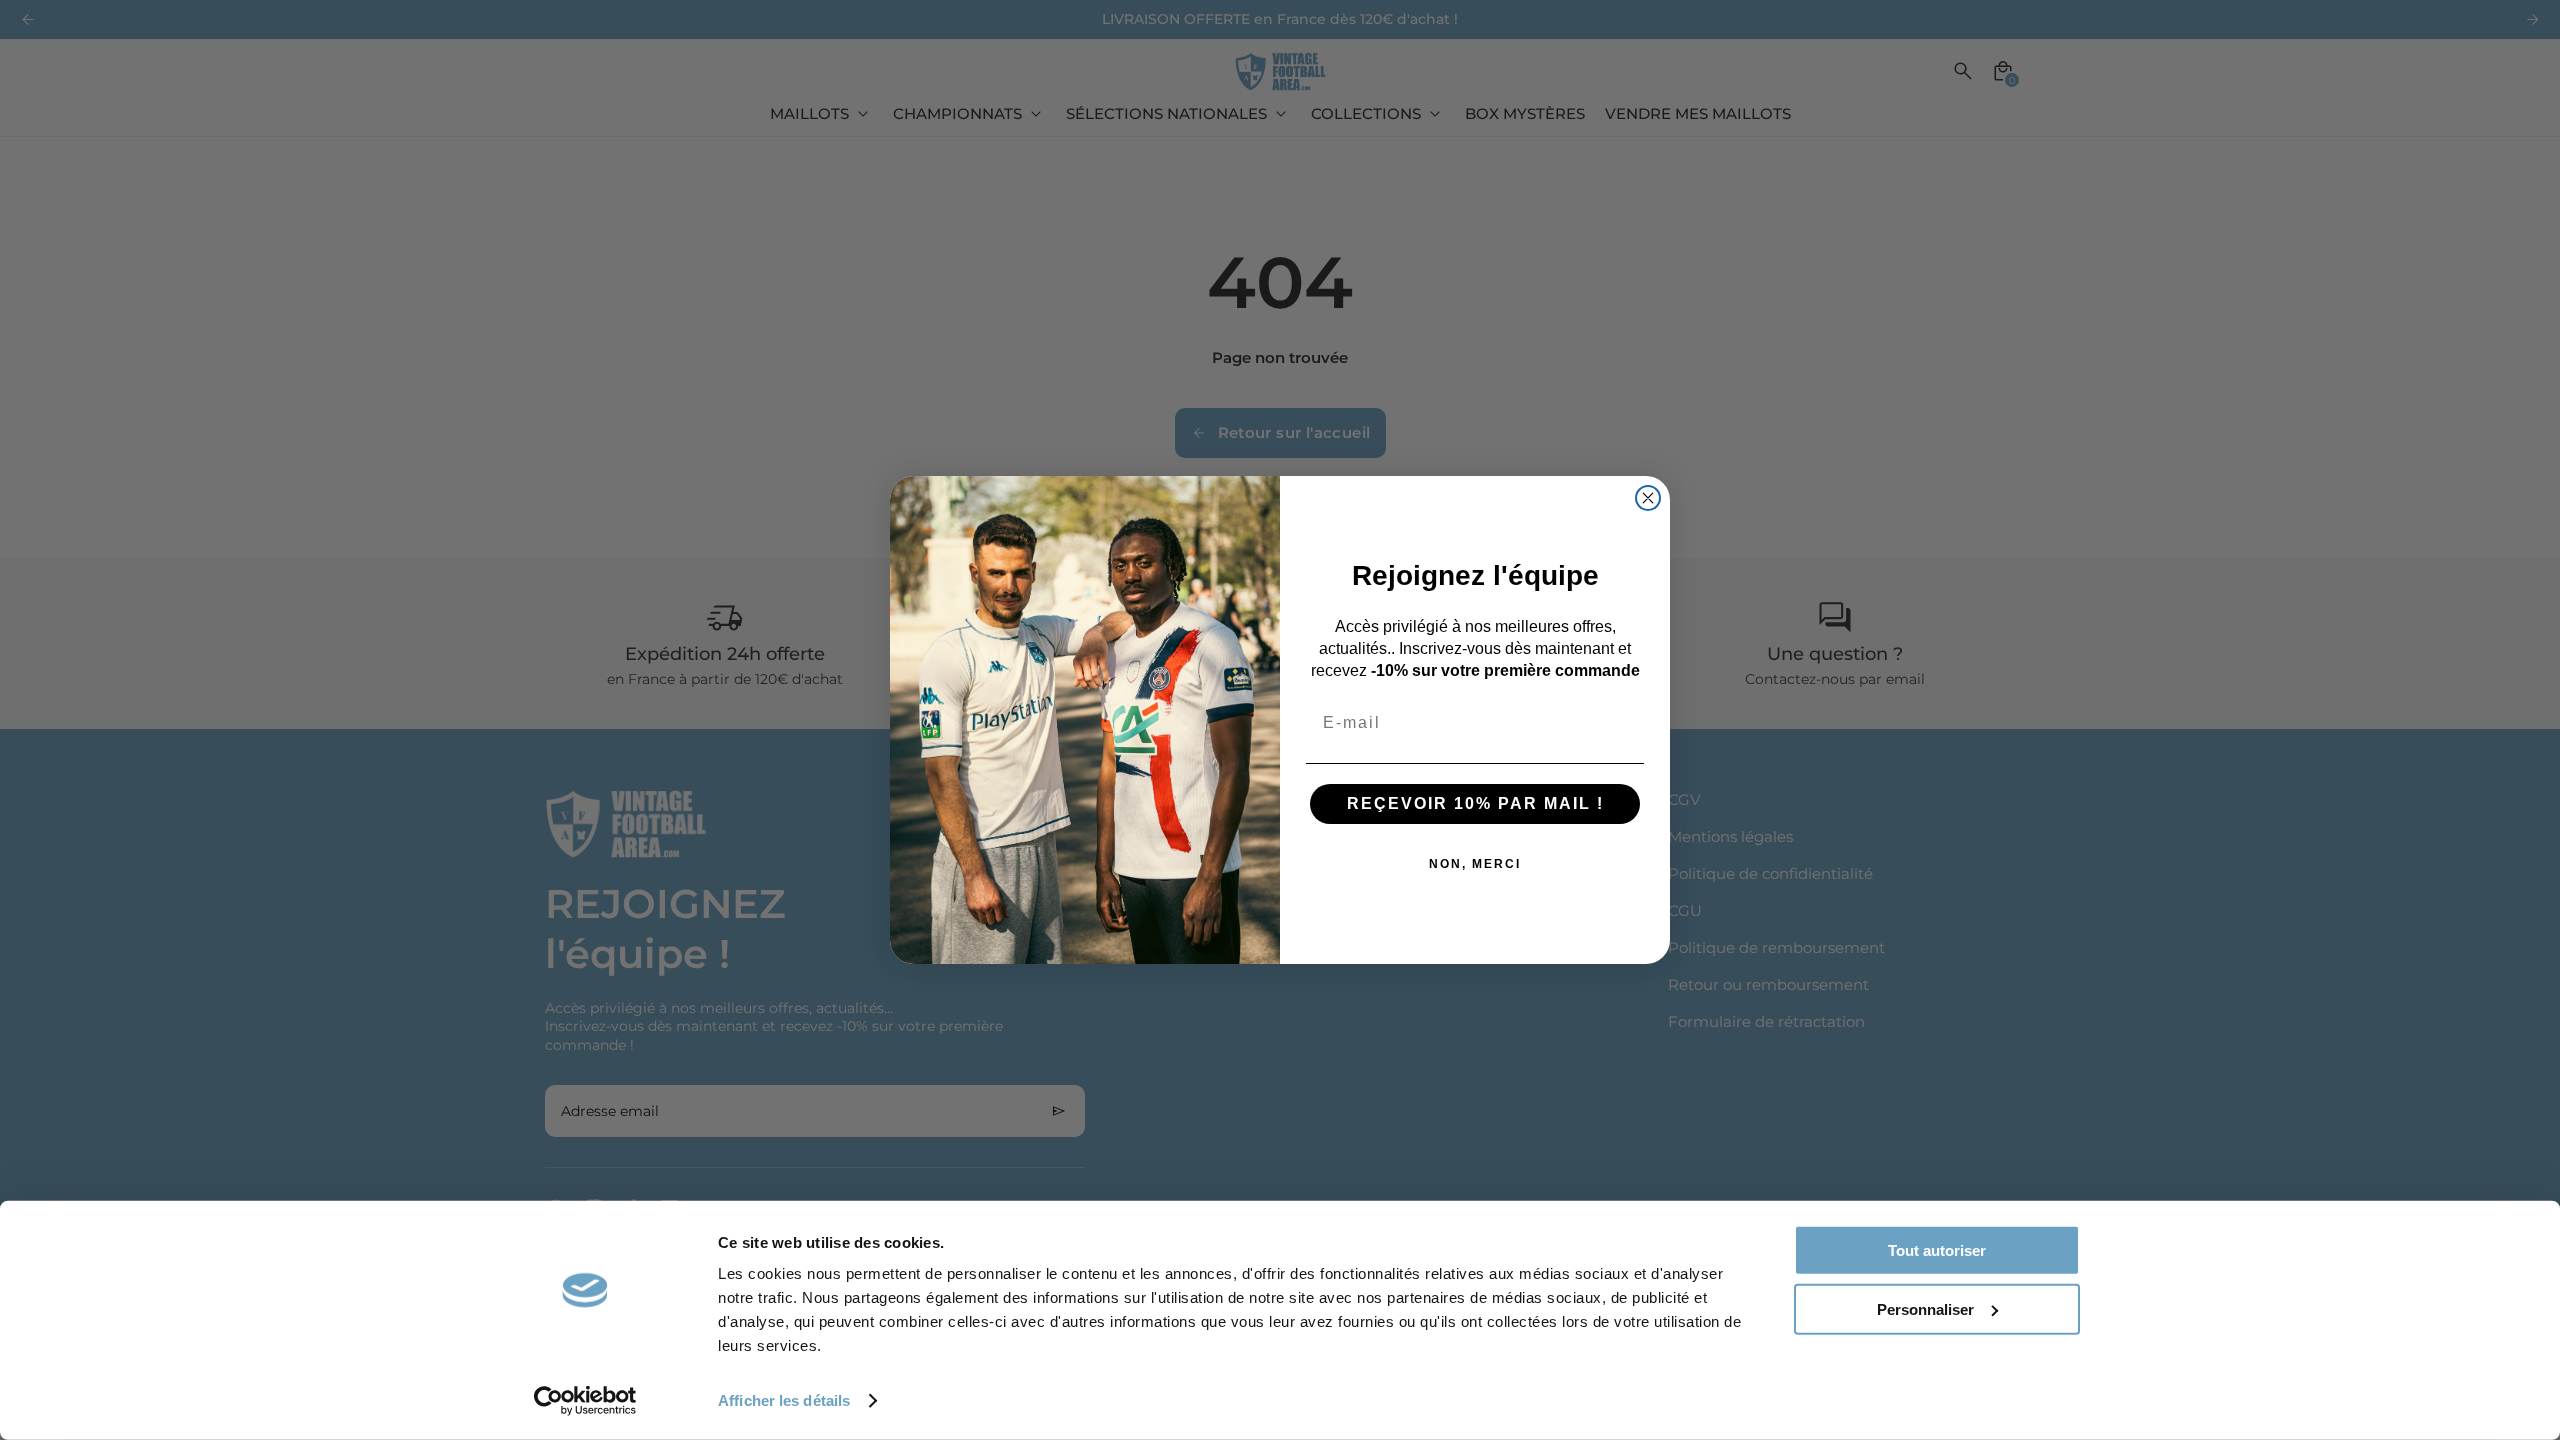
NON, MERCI (1475, 864)
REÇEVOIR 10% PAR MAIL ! (1475, 803)
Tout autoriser (1937, 1250)
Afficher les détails (784, 1400)
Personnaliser (1925, 1308)
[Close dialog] (1648, 498)
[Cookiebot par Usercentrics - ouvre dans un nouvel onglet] (585, 1401)
